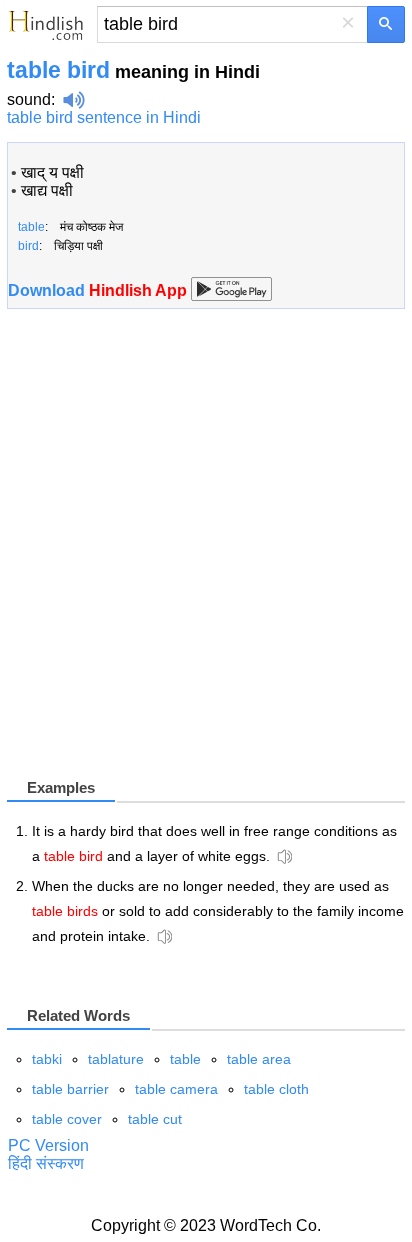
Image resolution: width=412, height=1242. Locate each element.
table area (259, 1059)
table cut (155, 1119)
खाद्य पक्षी (47, 190)
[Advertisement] (206, 551)
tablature (116, 1059)
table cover (67, 1119)
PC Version (48, 1145)
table (185, 1059)
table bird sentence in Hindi (104, 117)
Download (99, 290)
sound (29, 99)
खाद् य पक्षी (52, 172)
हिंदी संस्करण (46, 1163)
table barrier (70, 1089)
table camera (176, 1089)
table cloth (276, 1089)
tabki (47, 1059)
